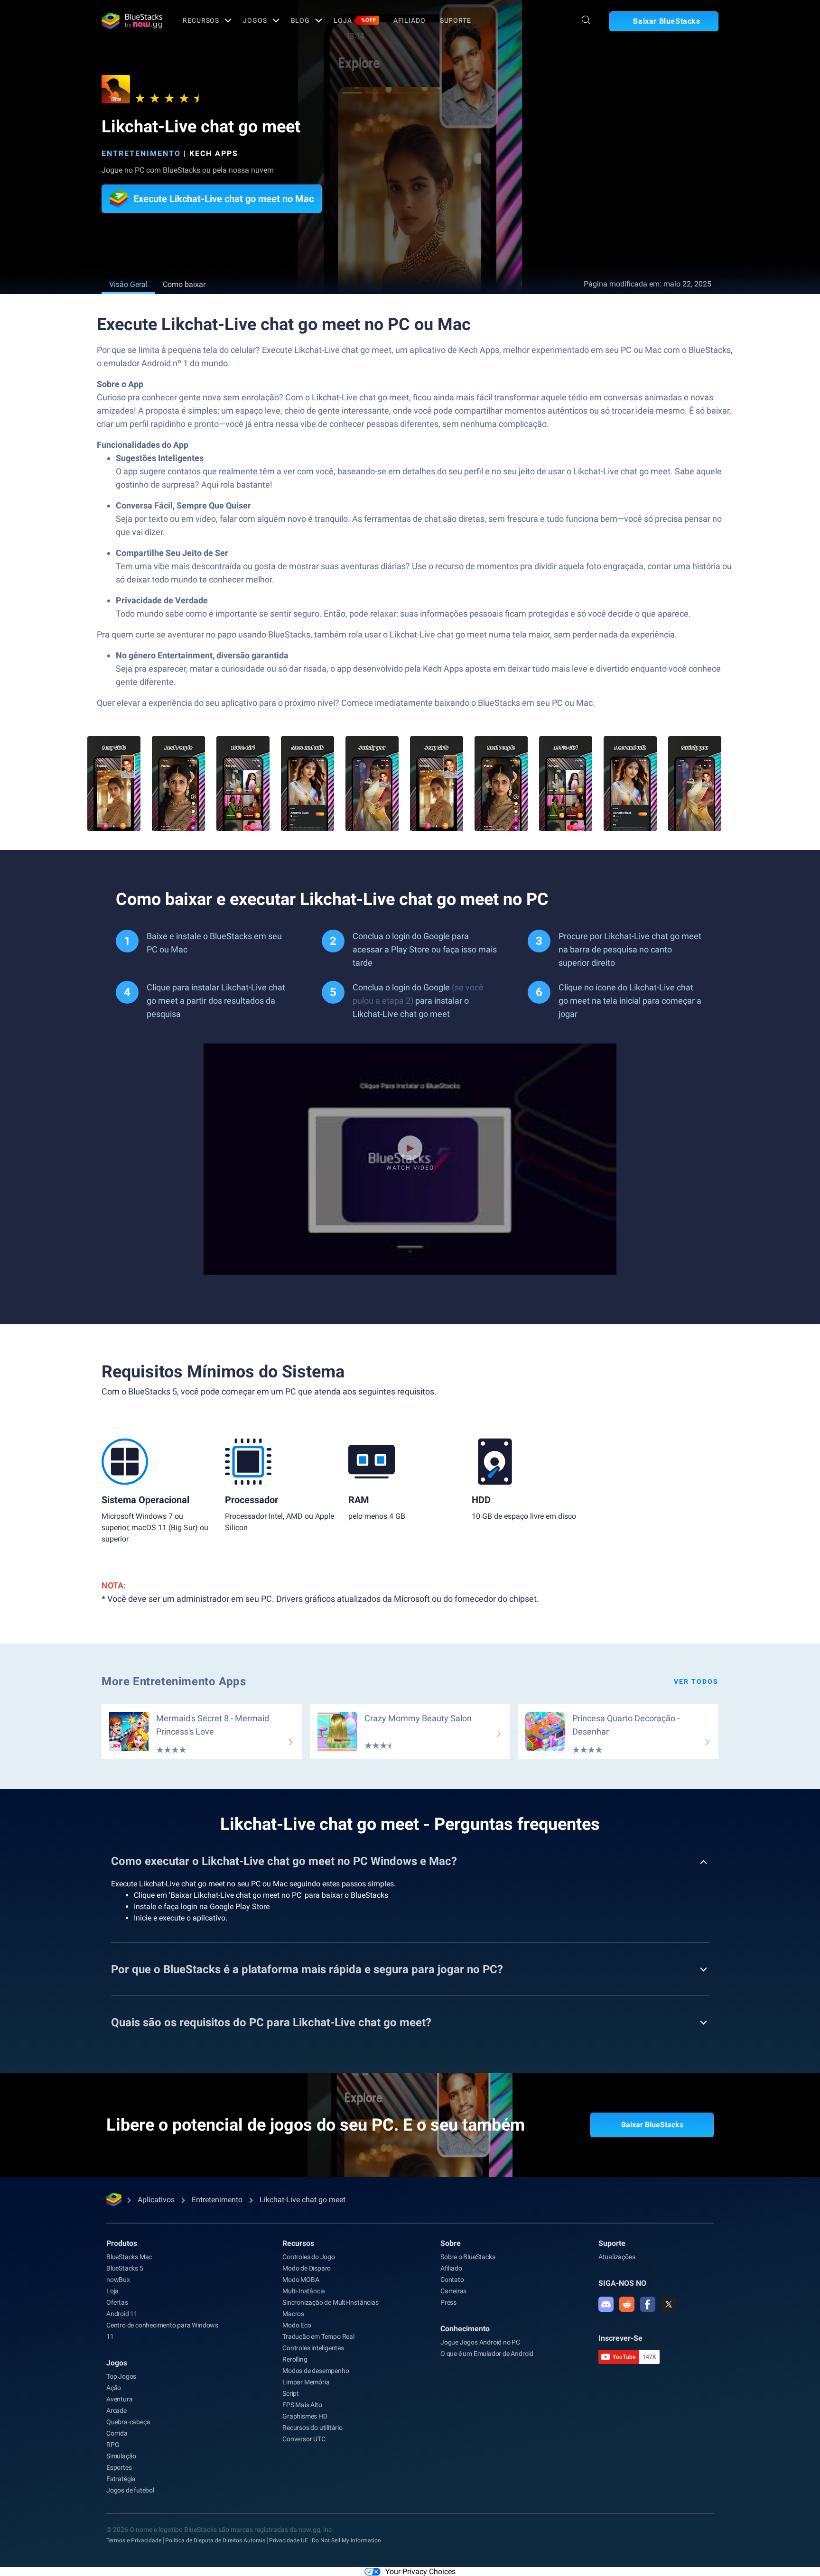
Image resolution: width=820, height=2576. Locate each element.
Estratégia (121, 2479)
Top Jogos (121, 2376)
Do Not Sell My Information (346, 2540)
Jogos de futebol (130, 2490)
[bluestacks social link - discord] (606, 2304)
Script (291, 2393)
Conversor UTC (304, 2439)
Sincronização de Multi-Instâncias (330, 2302)
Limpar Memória (306, 2382)
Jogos (255, 20)
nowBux (118, 2280)
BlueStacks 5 (125, 2268)
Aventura (119, 2399)
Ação (114, 2388)
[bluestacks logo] (132, 21)
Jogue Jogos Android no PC (480, 2342)
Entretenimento (141, 153)
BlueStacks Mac (129, 2257)
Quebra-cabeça (128, 2422)
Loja (355, 20)
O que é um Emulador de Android (487, 2354)
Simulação (121, 2456)
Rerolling (295, 2359)
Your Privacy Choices (420, 2571)
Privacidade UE (289, 2540)
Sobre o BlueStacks (468, 2257)
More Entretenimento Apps (174, 1681)
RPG (113, 2445)
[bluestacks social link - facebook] (648, 2304)
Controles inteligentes (313, 2348)
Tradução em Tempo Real (318, 2336)
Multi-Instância (304, 2291)
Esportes (119, 2467)
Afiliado (410, 20)
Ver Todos (696, 1681)
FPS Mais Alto (302, 2405)
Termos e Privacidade (134, 2540)
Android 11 (122, 2314)
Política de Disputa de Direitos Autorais (215, 2540)
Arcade (116, 2410)
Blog (301, 20)
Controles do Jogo (309, 2257)
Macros (293, 2314)
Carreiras (453, 2291)
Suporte (456, 20)
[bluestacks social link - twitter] (669, 2304)
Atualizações (617, 2257)
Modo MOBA (301, 2280)
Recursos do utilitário (312, 2428)
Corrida (117, 2433)
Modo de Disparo (307, 2268)
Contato (452, 2280)
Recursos (201, 20)
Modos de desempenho (316, 2371)
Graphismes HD (305, 2416)
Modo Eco (297, 2325)
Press (448, 2302)
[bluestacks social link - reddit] (627, 2304)
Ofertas (117, 2302)
